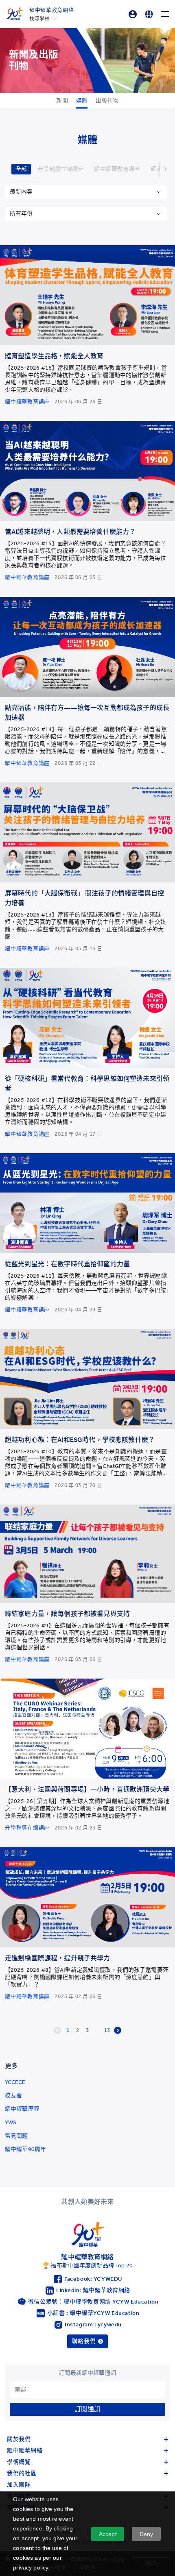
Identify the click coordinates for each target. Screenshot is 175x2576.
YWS (11, 2122)
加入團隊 (19, 2485)
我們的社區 (22, 2473)
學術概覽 (19, 2462)
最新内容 (21, 192)
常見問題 (16, 2136)
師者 (157, 169)
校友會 (13, 2096)
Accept (108, 2534)
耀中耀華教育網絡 (51, 10)
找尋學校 (39, 19)
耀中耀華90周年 (25, 2149)
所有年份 (21, 214)
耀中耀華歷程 (22, 2109)
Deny (147, 2534)
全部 (21, 169)
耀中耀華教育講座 (117, 169)
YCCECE (15, 2082)
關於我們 (19, 2439)
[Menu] (165, 14)
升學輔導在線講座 (60, 169)
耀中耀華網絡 (25, 2451)
